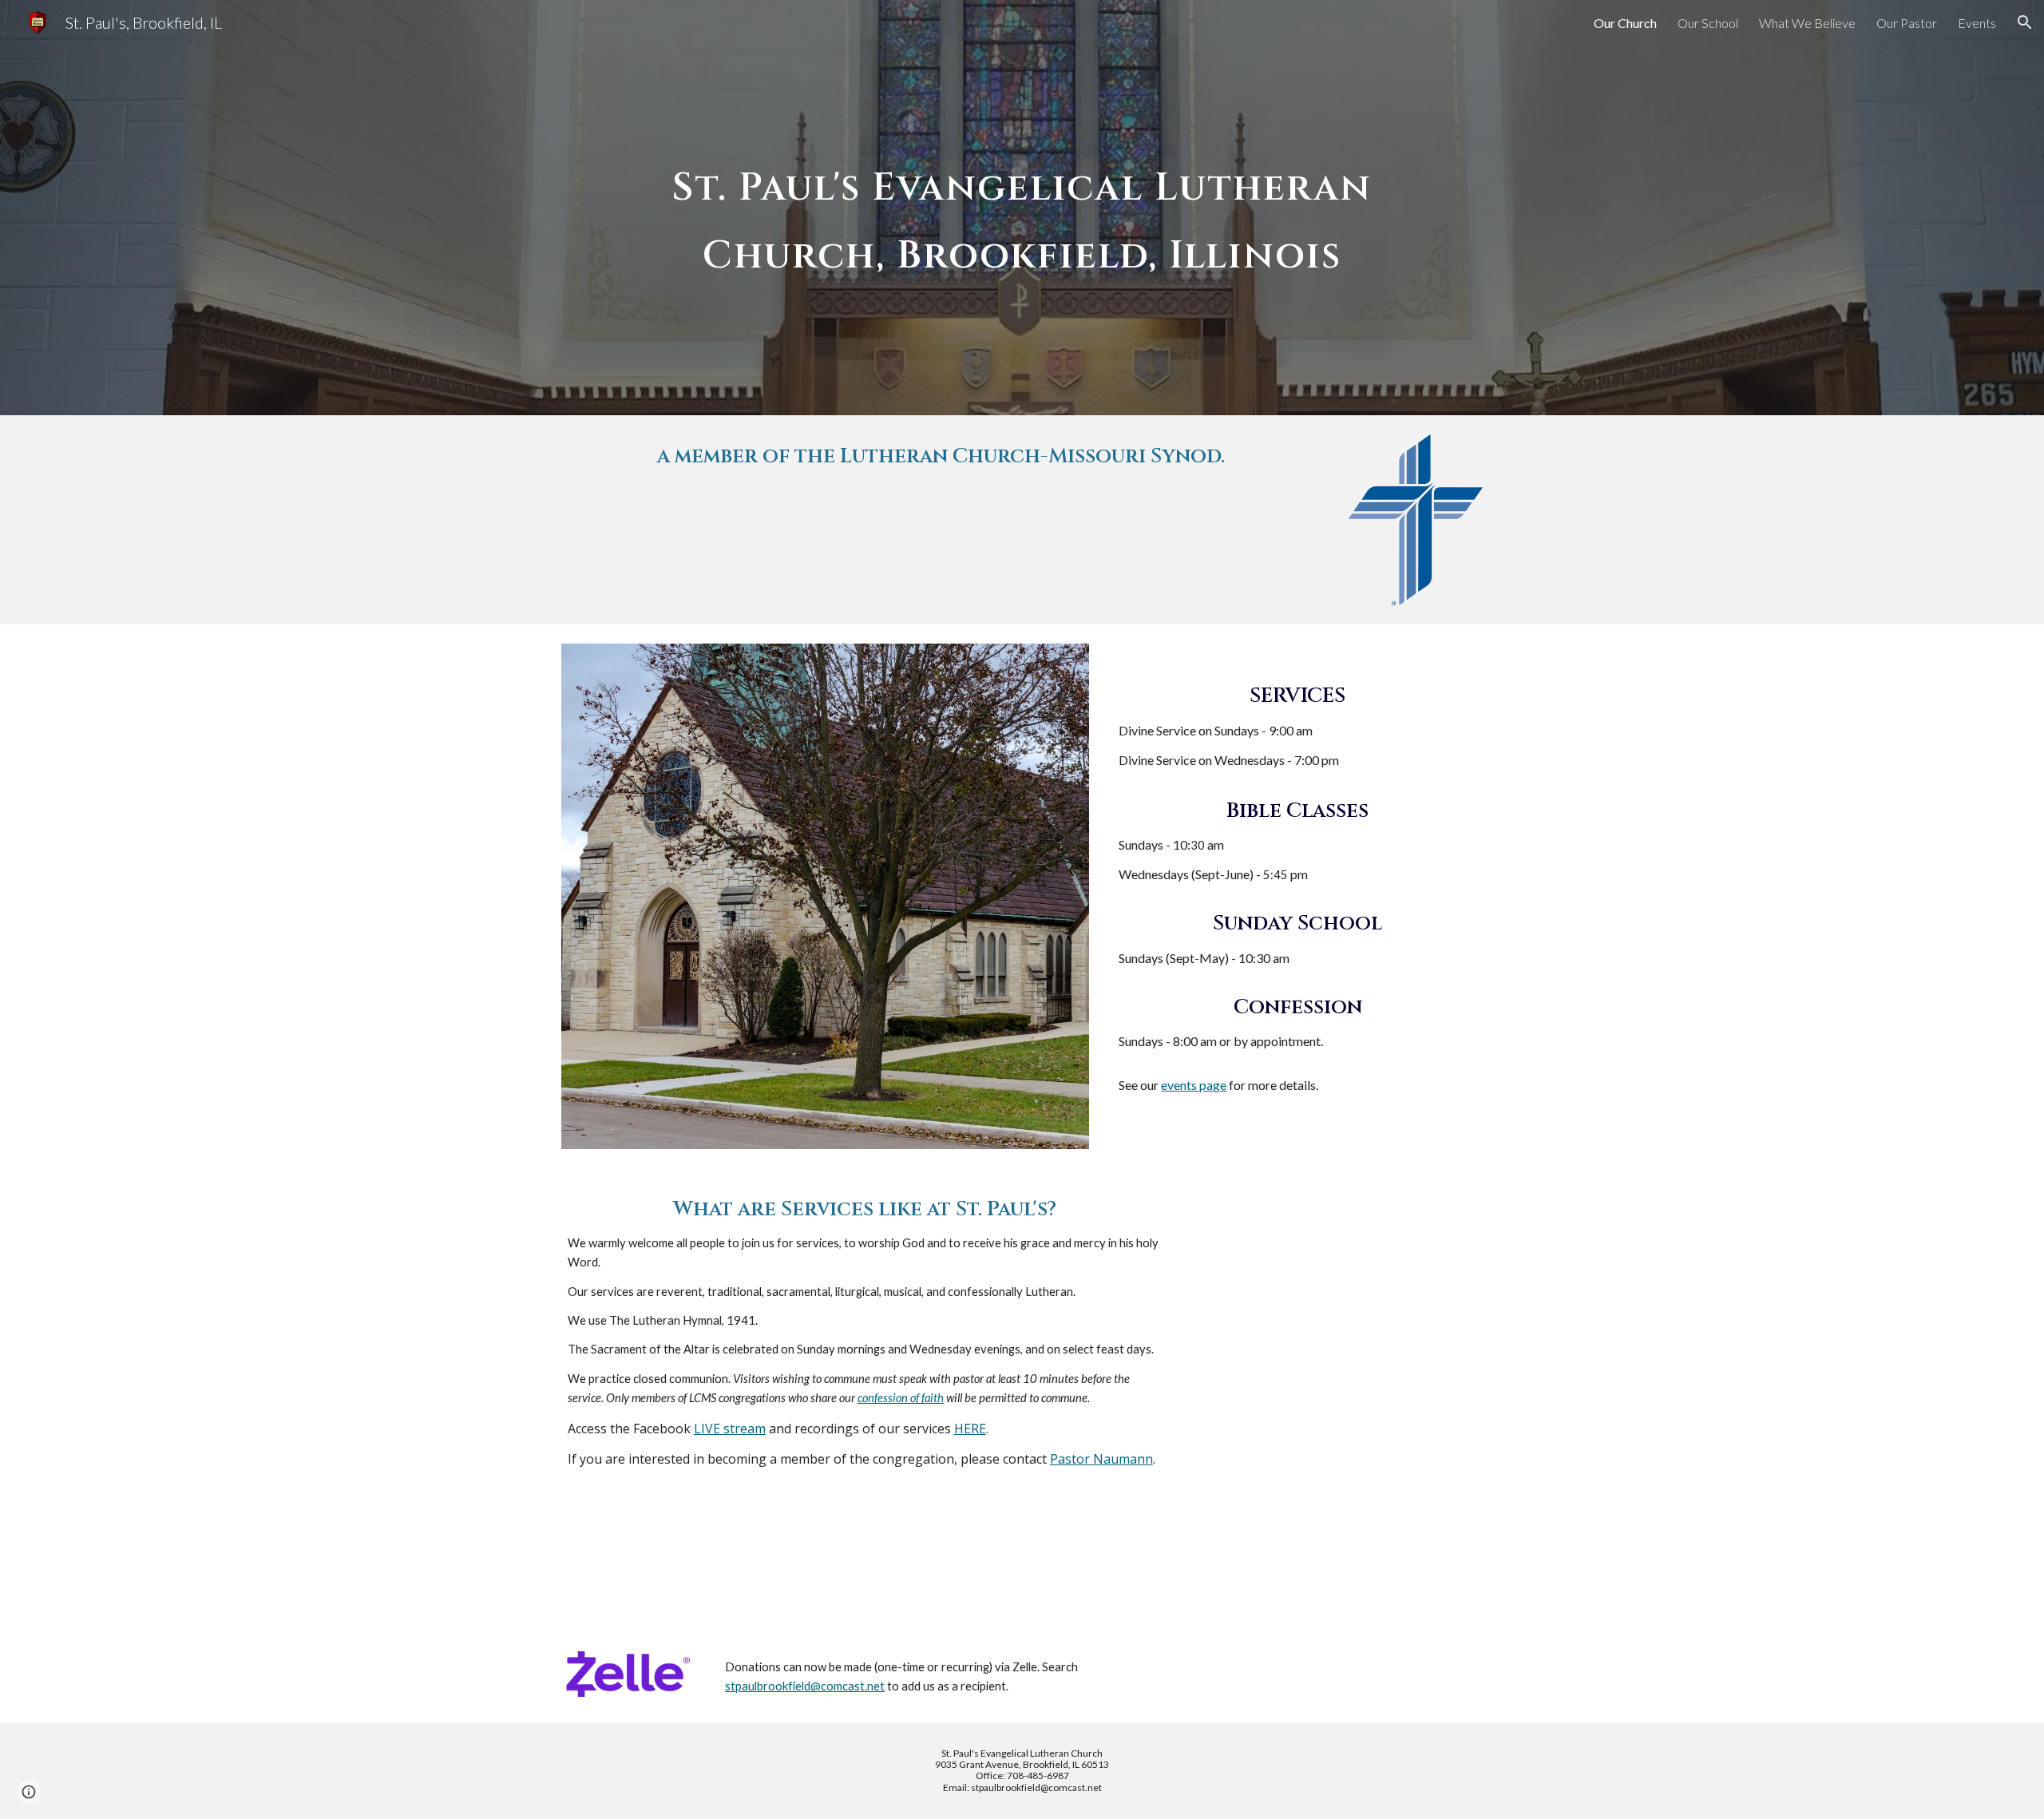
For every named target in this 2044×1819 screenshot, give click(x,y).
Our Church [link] (1625, 23)
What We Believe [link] (1807, 23)
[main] (1022, 208)
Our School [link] (1708, 23)
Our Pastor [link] (1907, 23)
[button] (2025, 22)
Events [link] (1977, 23)
